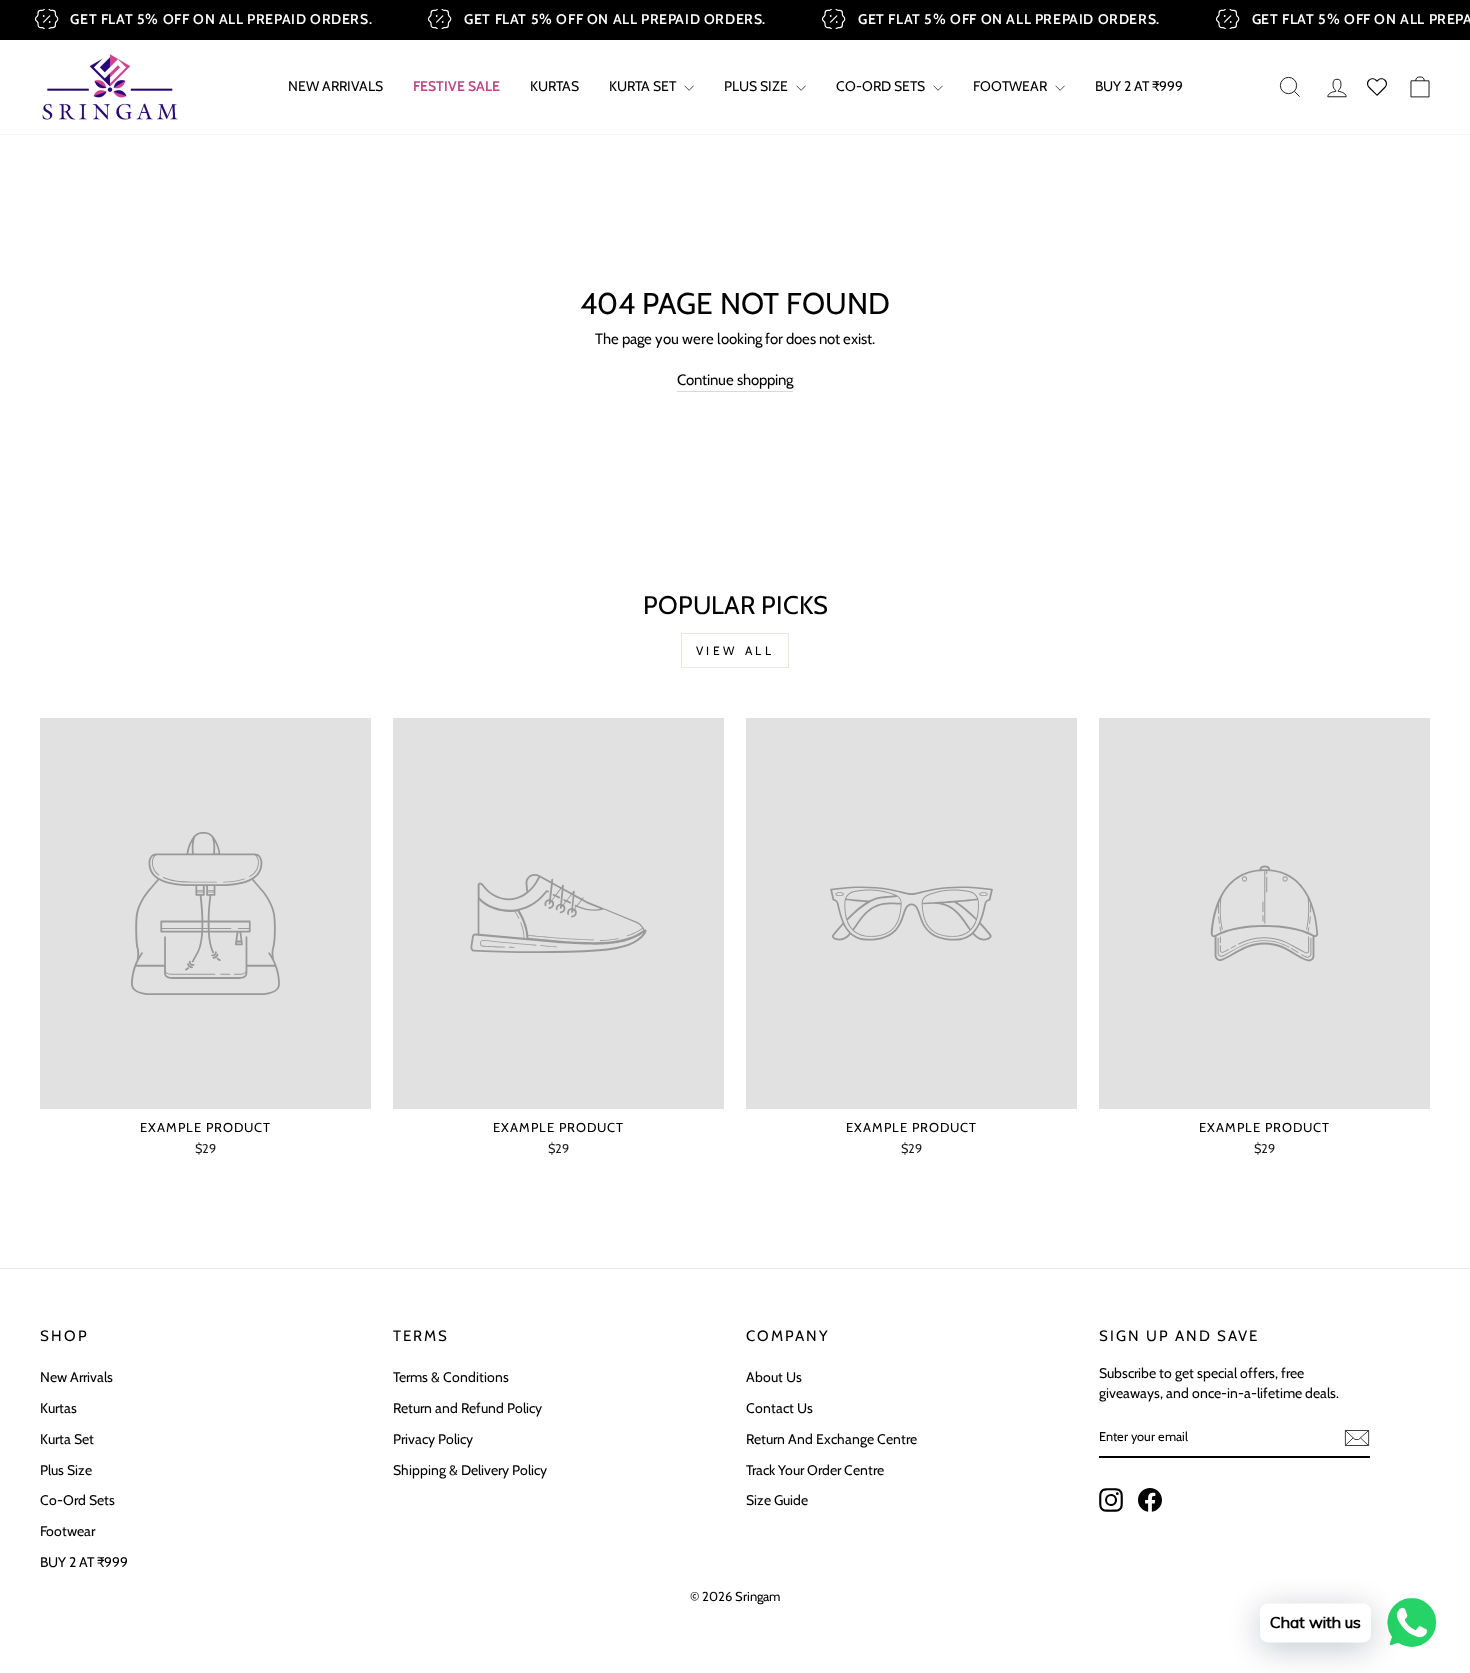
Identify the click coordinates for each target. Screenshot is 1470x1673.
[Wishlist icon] (1377, 87)
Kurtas (554, 86)
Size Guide (777, 1500)
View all (735, 650)
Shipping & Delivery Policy (470, 1470)
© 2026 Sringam (735, 1596)
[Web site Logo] (110, 87)
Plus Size (757, 86)
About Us (774, 1377)
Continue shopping (735, 380)
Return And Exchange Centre (831, 1439)
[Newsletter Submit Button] (1357, 1438)
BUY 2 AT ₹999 (1139, 86)
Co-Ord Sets (77, 1500)
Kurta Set (644, 86)
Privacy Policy (433, 1439)
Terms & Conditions (451, 1377)
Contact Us (779, 1408)
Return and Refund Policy (467, 1408)
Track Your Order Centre (815, 1470)
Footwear (1011, 86)
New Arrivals (335, 86)
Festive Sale (456, 86)
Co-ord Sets (882, 86)
